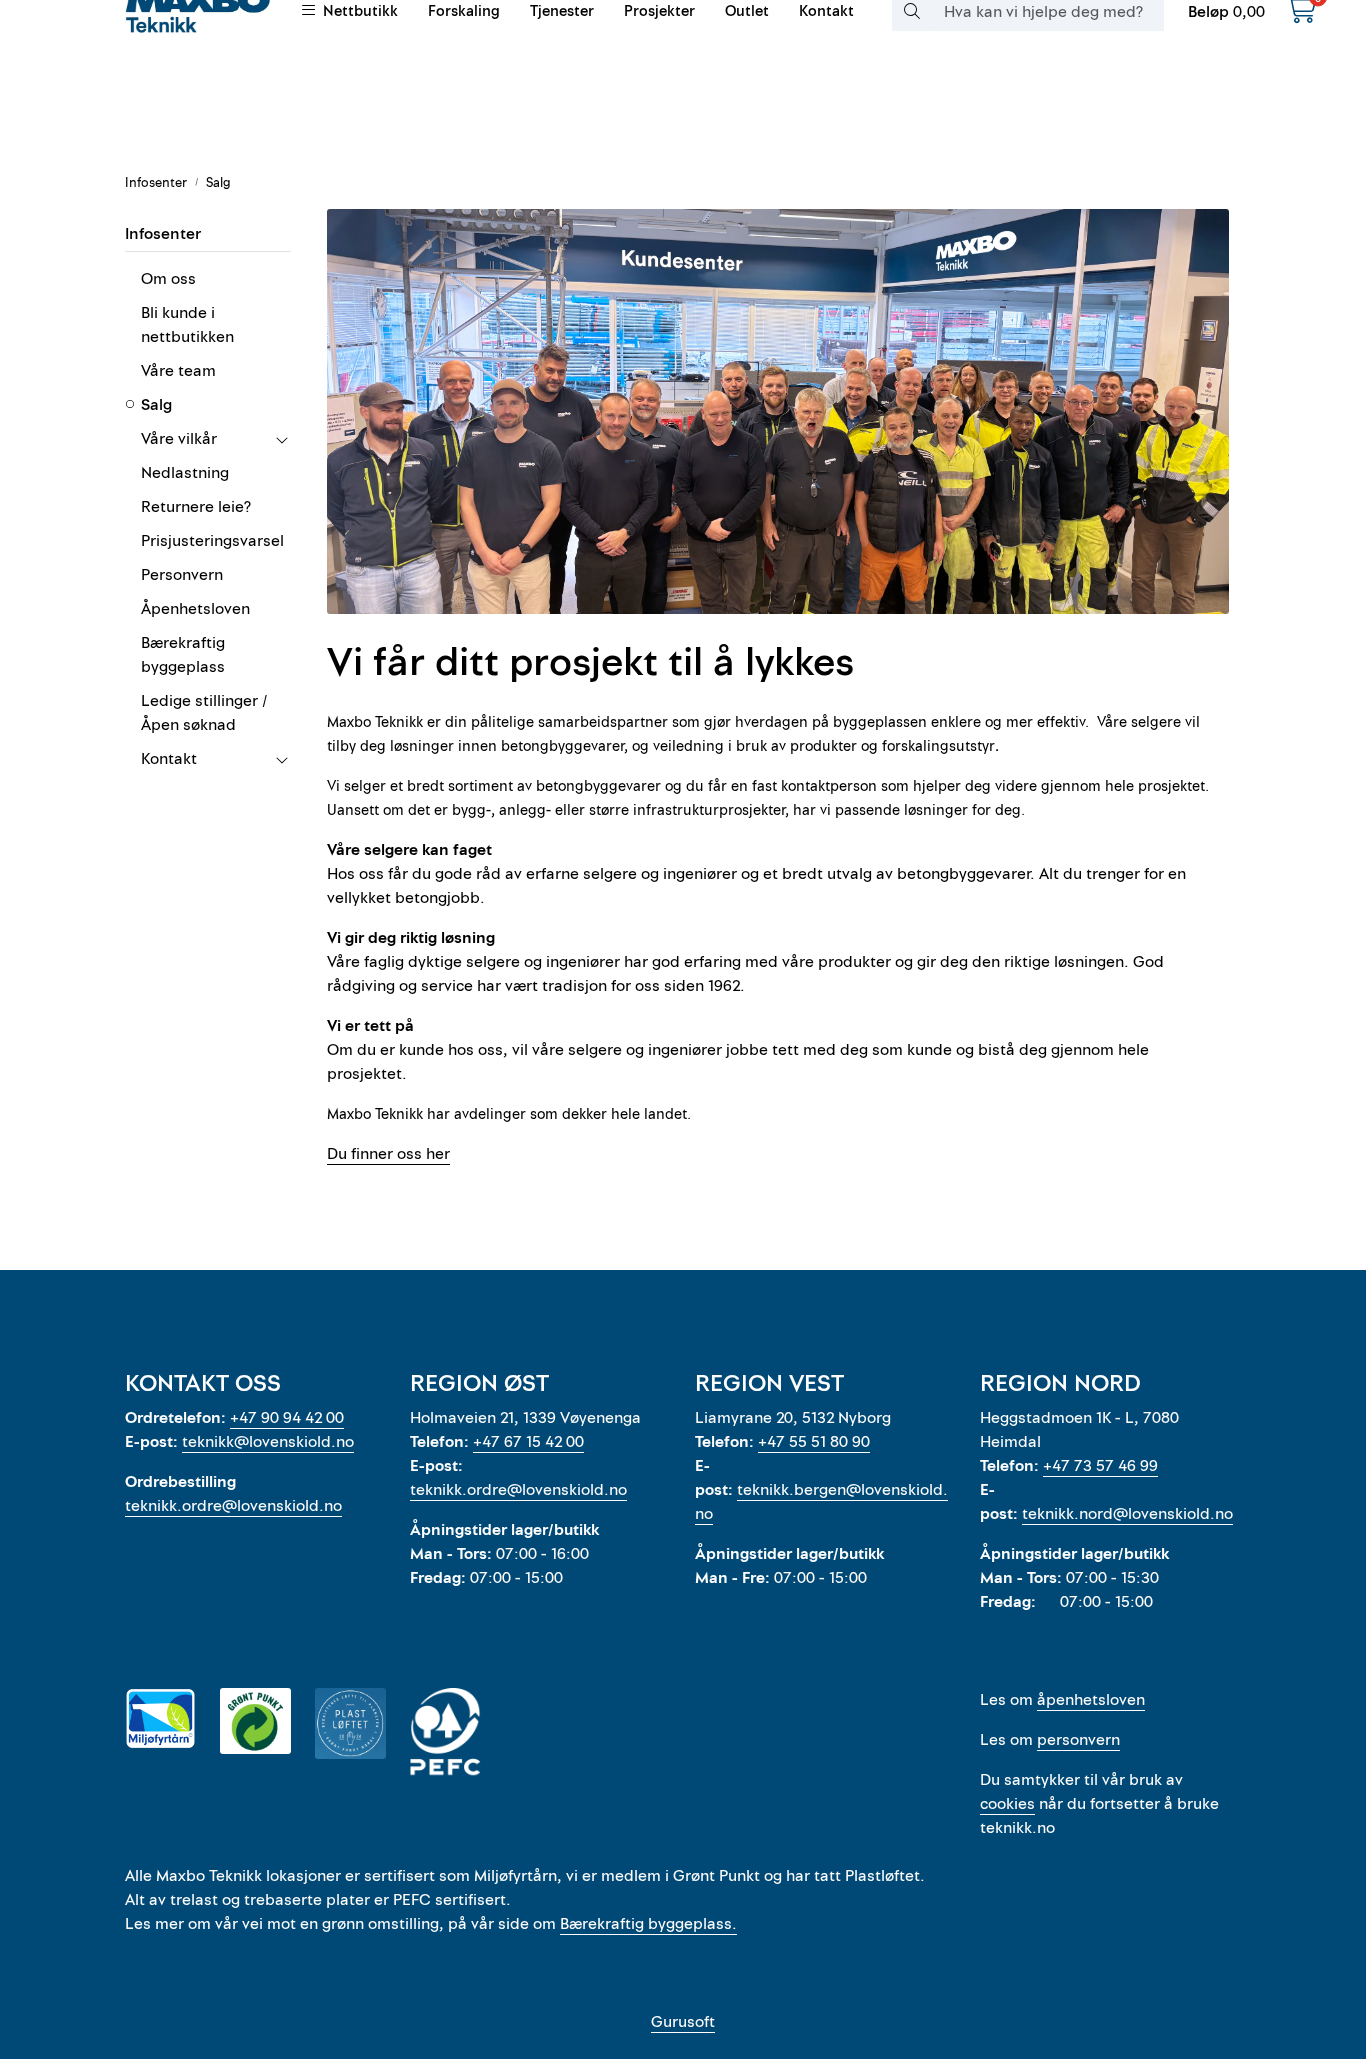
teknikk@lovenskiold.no (268, 1442)
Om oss (168, 279)
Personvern (182, 575)
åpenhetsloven (1091, 1700)
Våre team (178, 371)
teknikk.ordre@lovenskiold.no (233, 1506)
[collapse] (281, 439)
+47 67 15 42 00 (528, 1442)
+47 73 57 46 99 (1100, 1466)
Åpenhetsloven (195, 609)
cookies (1007, 1804)
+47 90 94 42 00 (287, 1418)
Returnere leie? (196, 507)
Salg (156, 405)
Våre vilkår (179, 439)
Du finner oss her (388, 1154)
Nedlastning (185, 473)
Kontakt (169, 759)
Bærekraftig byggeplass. (648, 1924)
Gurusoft (683, 2022)
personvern (1078, 1740)
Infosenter (163, 234)
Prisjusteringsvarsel (212, 541)
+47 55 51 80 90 (814, 1442)
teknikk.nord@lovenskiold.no (1127, 1514)
